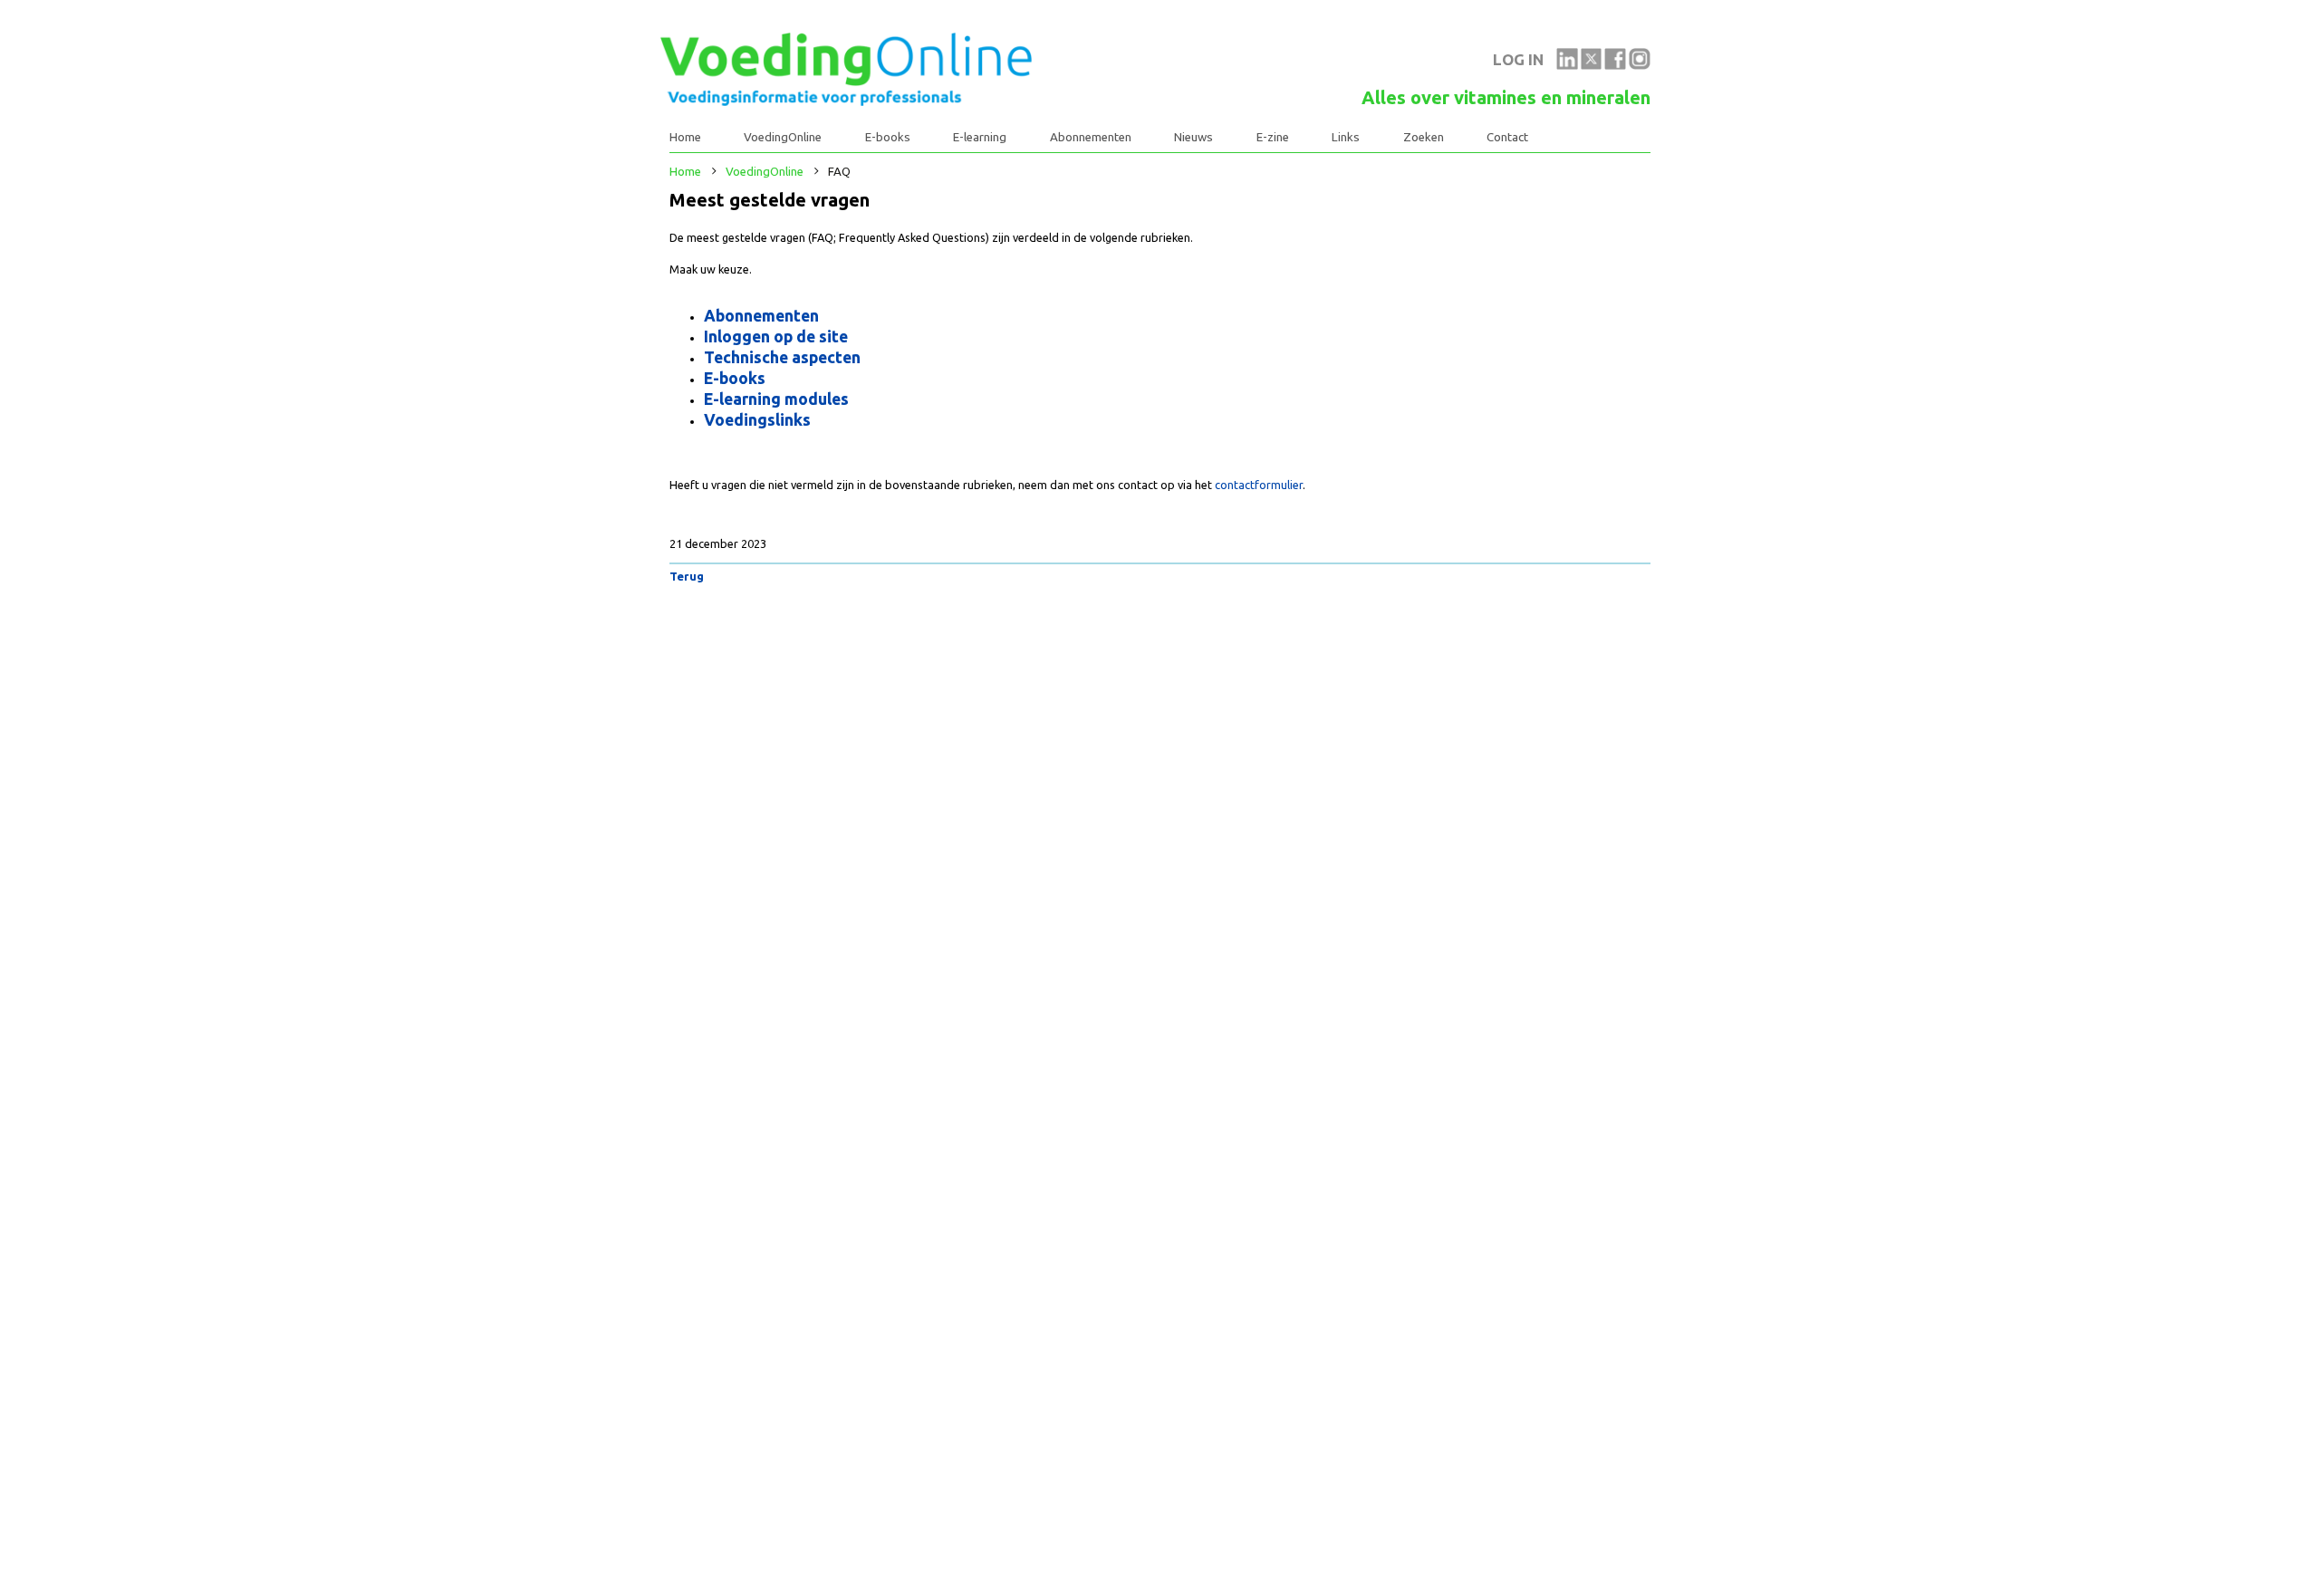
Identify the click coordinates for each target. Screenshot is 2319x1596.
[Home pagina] (846, 101)
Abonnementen (1091, 137)
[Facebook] (1615, 65)
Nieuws (1193, 137)
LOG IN (1518, 59)
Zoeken (1424, 137)
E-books (888, 137)
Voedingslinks (757, 419)
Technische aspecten (782, 357)
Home (685, 137)
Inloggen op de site (776, 336)
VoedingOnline (783, 137)
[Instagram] (1640, 65)
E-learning (980, 137)
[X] (1592, 65)
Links (1346, 137)
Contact (1507, 137)
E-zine (1273, 137)
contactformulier (1259, 485)
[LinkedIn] (1567, 65)
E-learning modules (776, 399)
